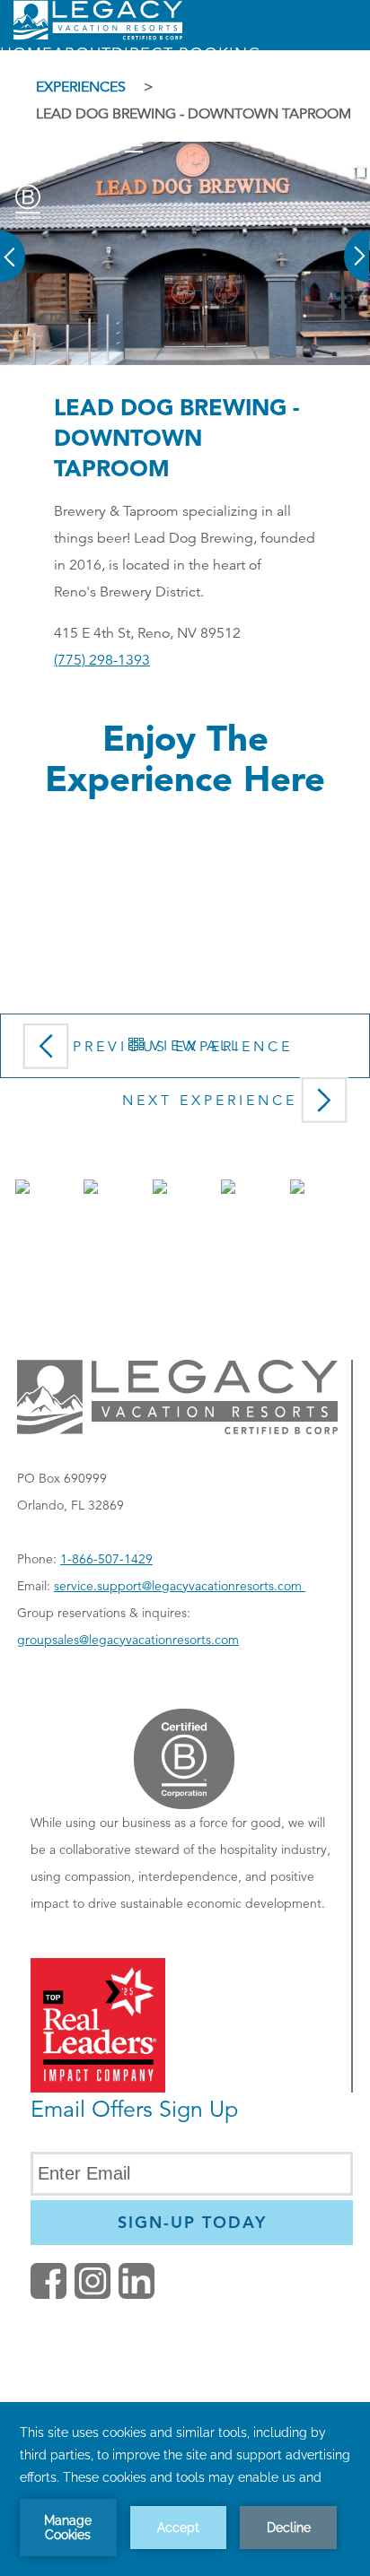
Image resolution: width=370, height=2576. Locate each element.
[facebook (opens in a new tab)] (48, 2294)
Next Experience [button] (210, 1101)
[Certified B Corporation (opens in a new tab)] (28, 199)
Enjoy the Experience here (185, 758)
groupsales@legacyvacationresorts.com (128, 1640)
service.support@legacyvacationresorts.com (180, 1586)
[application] (185, 2489)
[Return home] (98, 36)
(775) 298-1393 (102, 660)
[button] (13, 244)
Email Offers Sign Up (134, 2109)
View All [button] (193, 1046)
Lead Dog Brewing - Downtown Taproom (176, 437)
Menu (92, 146)
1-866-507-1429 (106, 1559)
